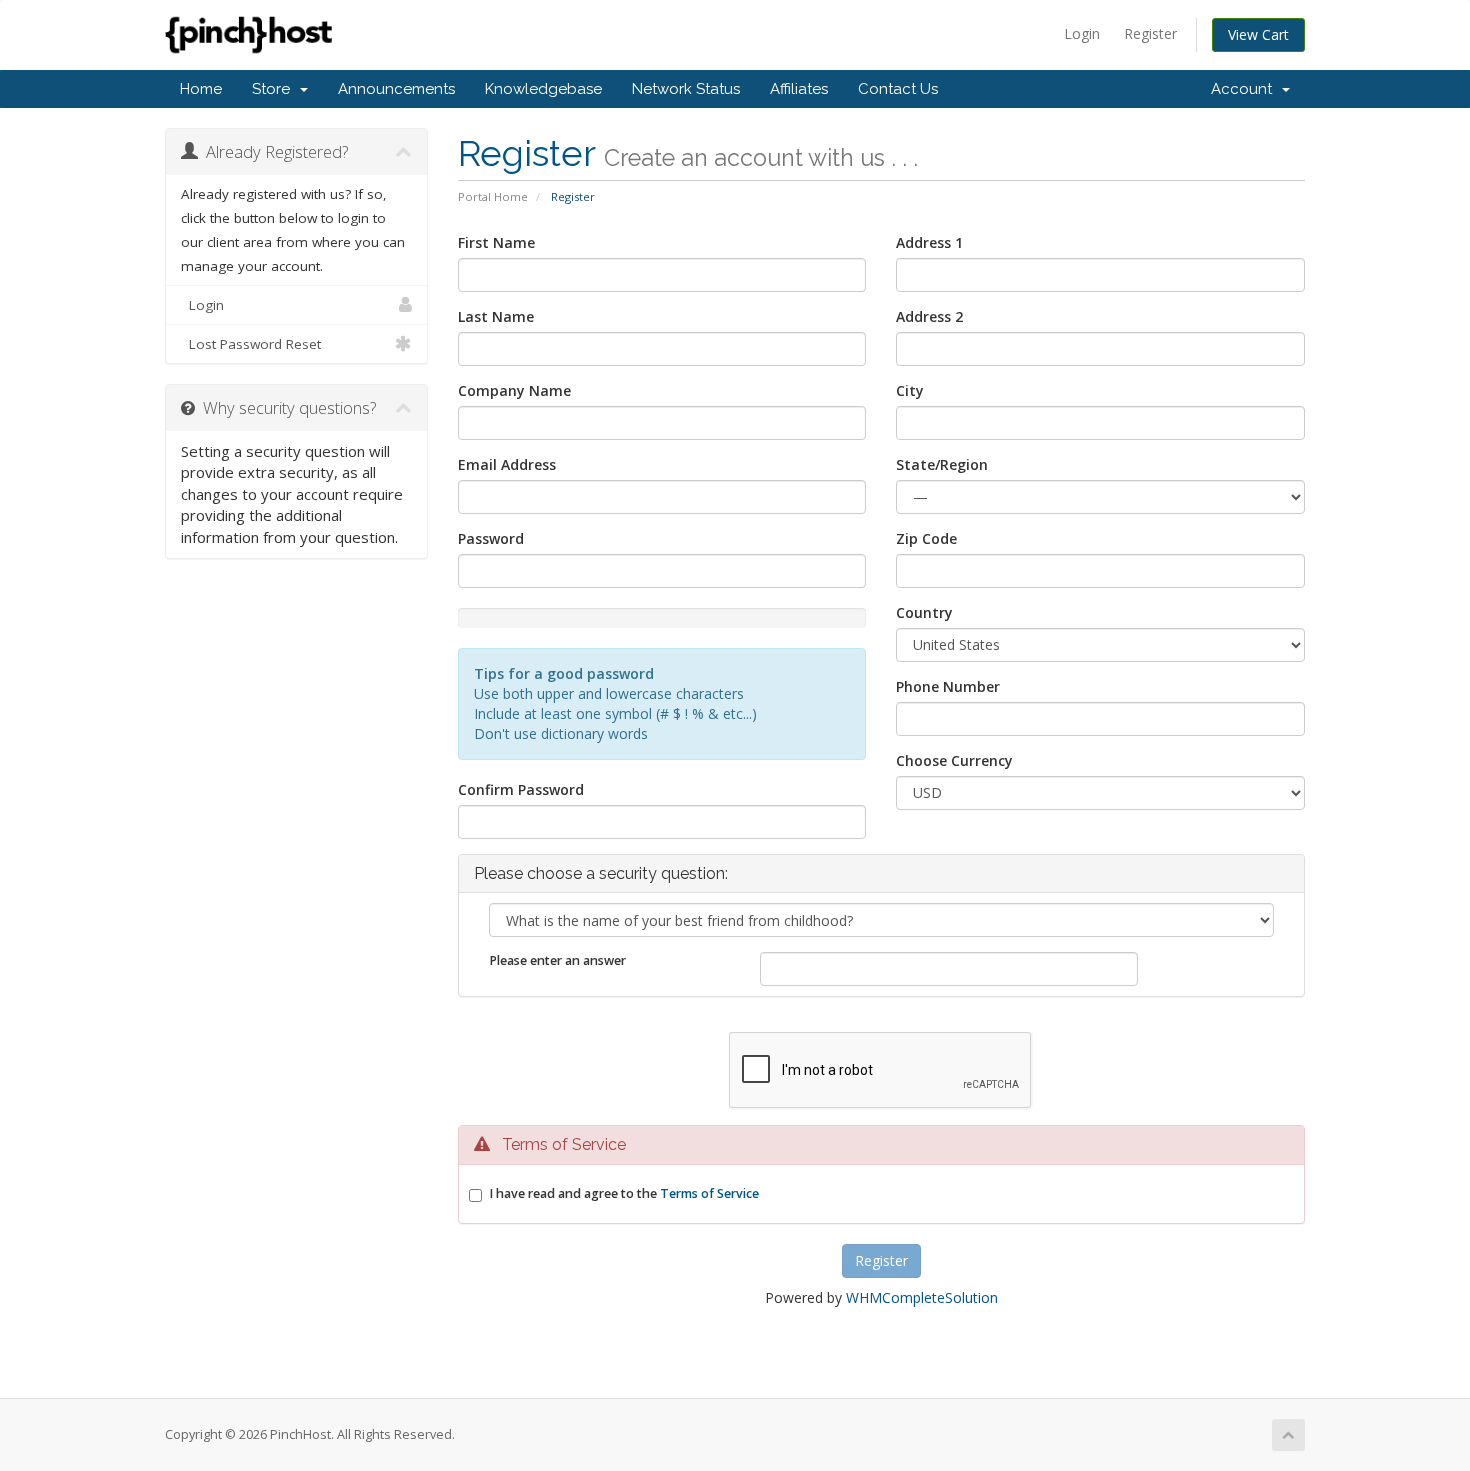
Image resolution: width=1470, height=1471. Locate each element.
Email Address (507, 464)
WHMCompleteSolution (922, 1297)
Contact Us (898, 89)
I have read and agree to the (624, 1193)
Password (491, 538)
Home (201, 89)
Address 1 (929, 242)
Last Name (496, 316)
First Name (496, 242)
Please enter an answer (557, 960)
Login (1082, 33)
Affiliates (799, 89)
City (910, 390)
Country (924, 612)
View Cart (1258, 34)
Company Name (514, 390)
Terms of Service (709, 1193)
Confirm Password (521, 789)
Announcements (396, 89)
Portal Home (493, 196)
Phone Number (948, 686)
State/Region (942, 464)
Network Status (686, 89)
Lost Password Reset (251, 344)
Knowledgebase (543, 89)
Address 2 (929, 316)
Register (1150, 33)
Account (1245, 89)
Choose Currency (954, 760)
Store (275, 89)
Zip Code (926, 538)
